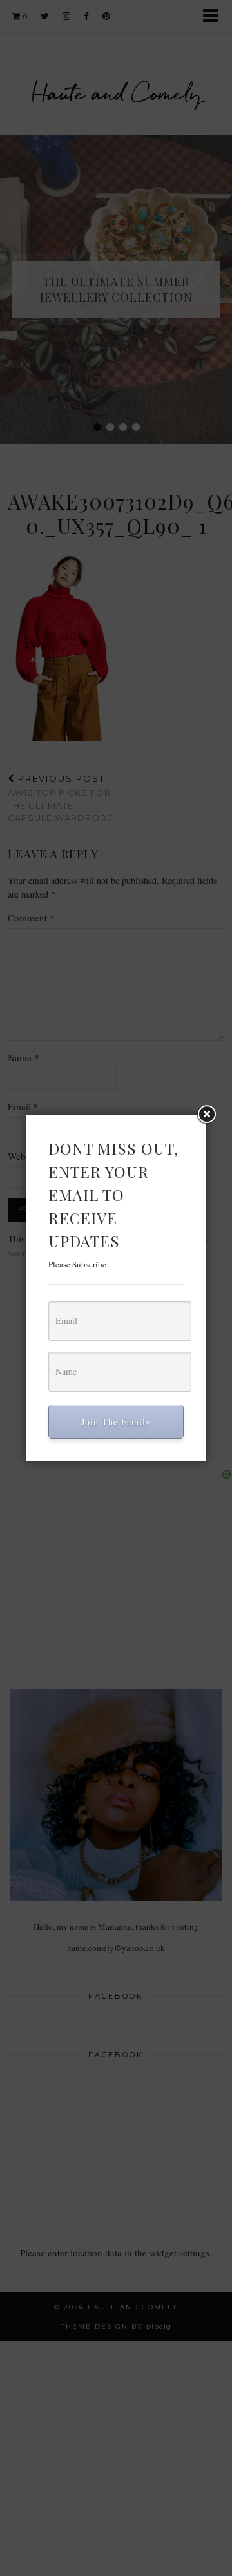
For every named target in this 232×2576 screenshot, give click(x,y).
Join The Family (116, 1422)
